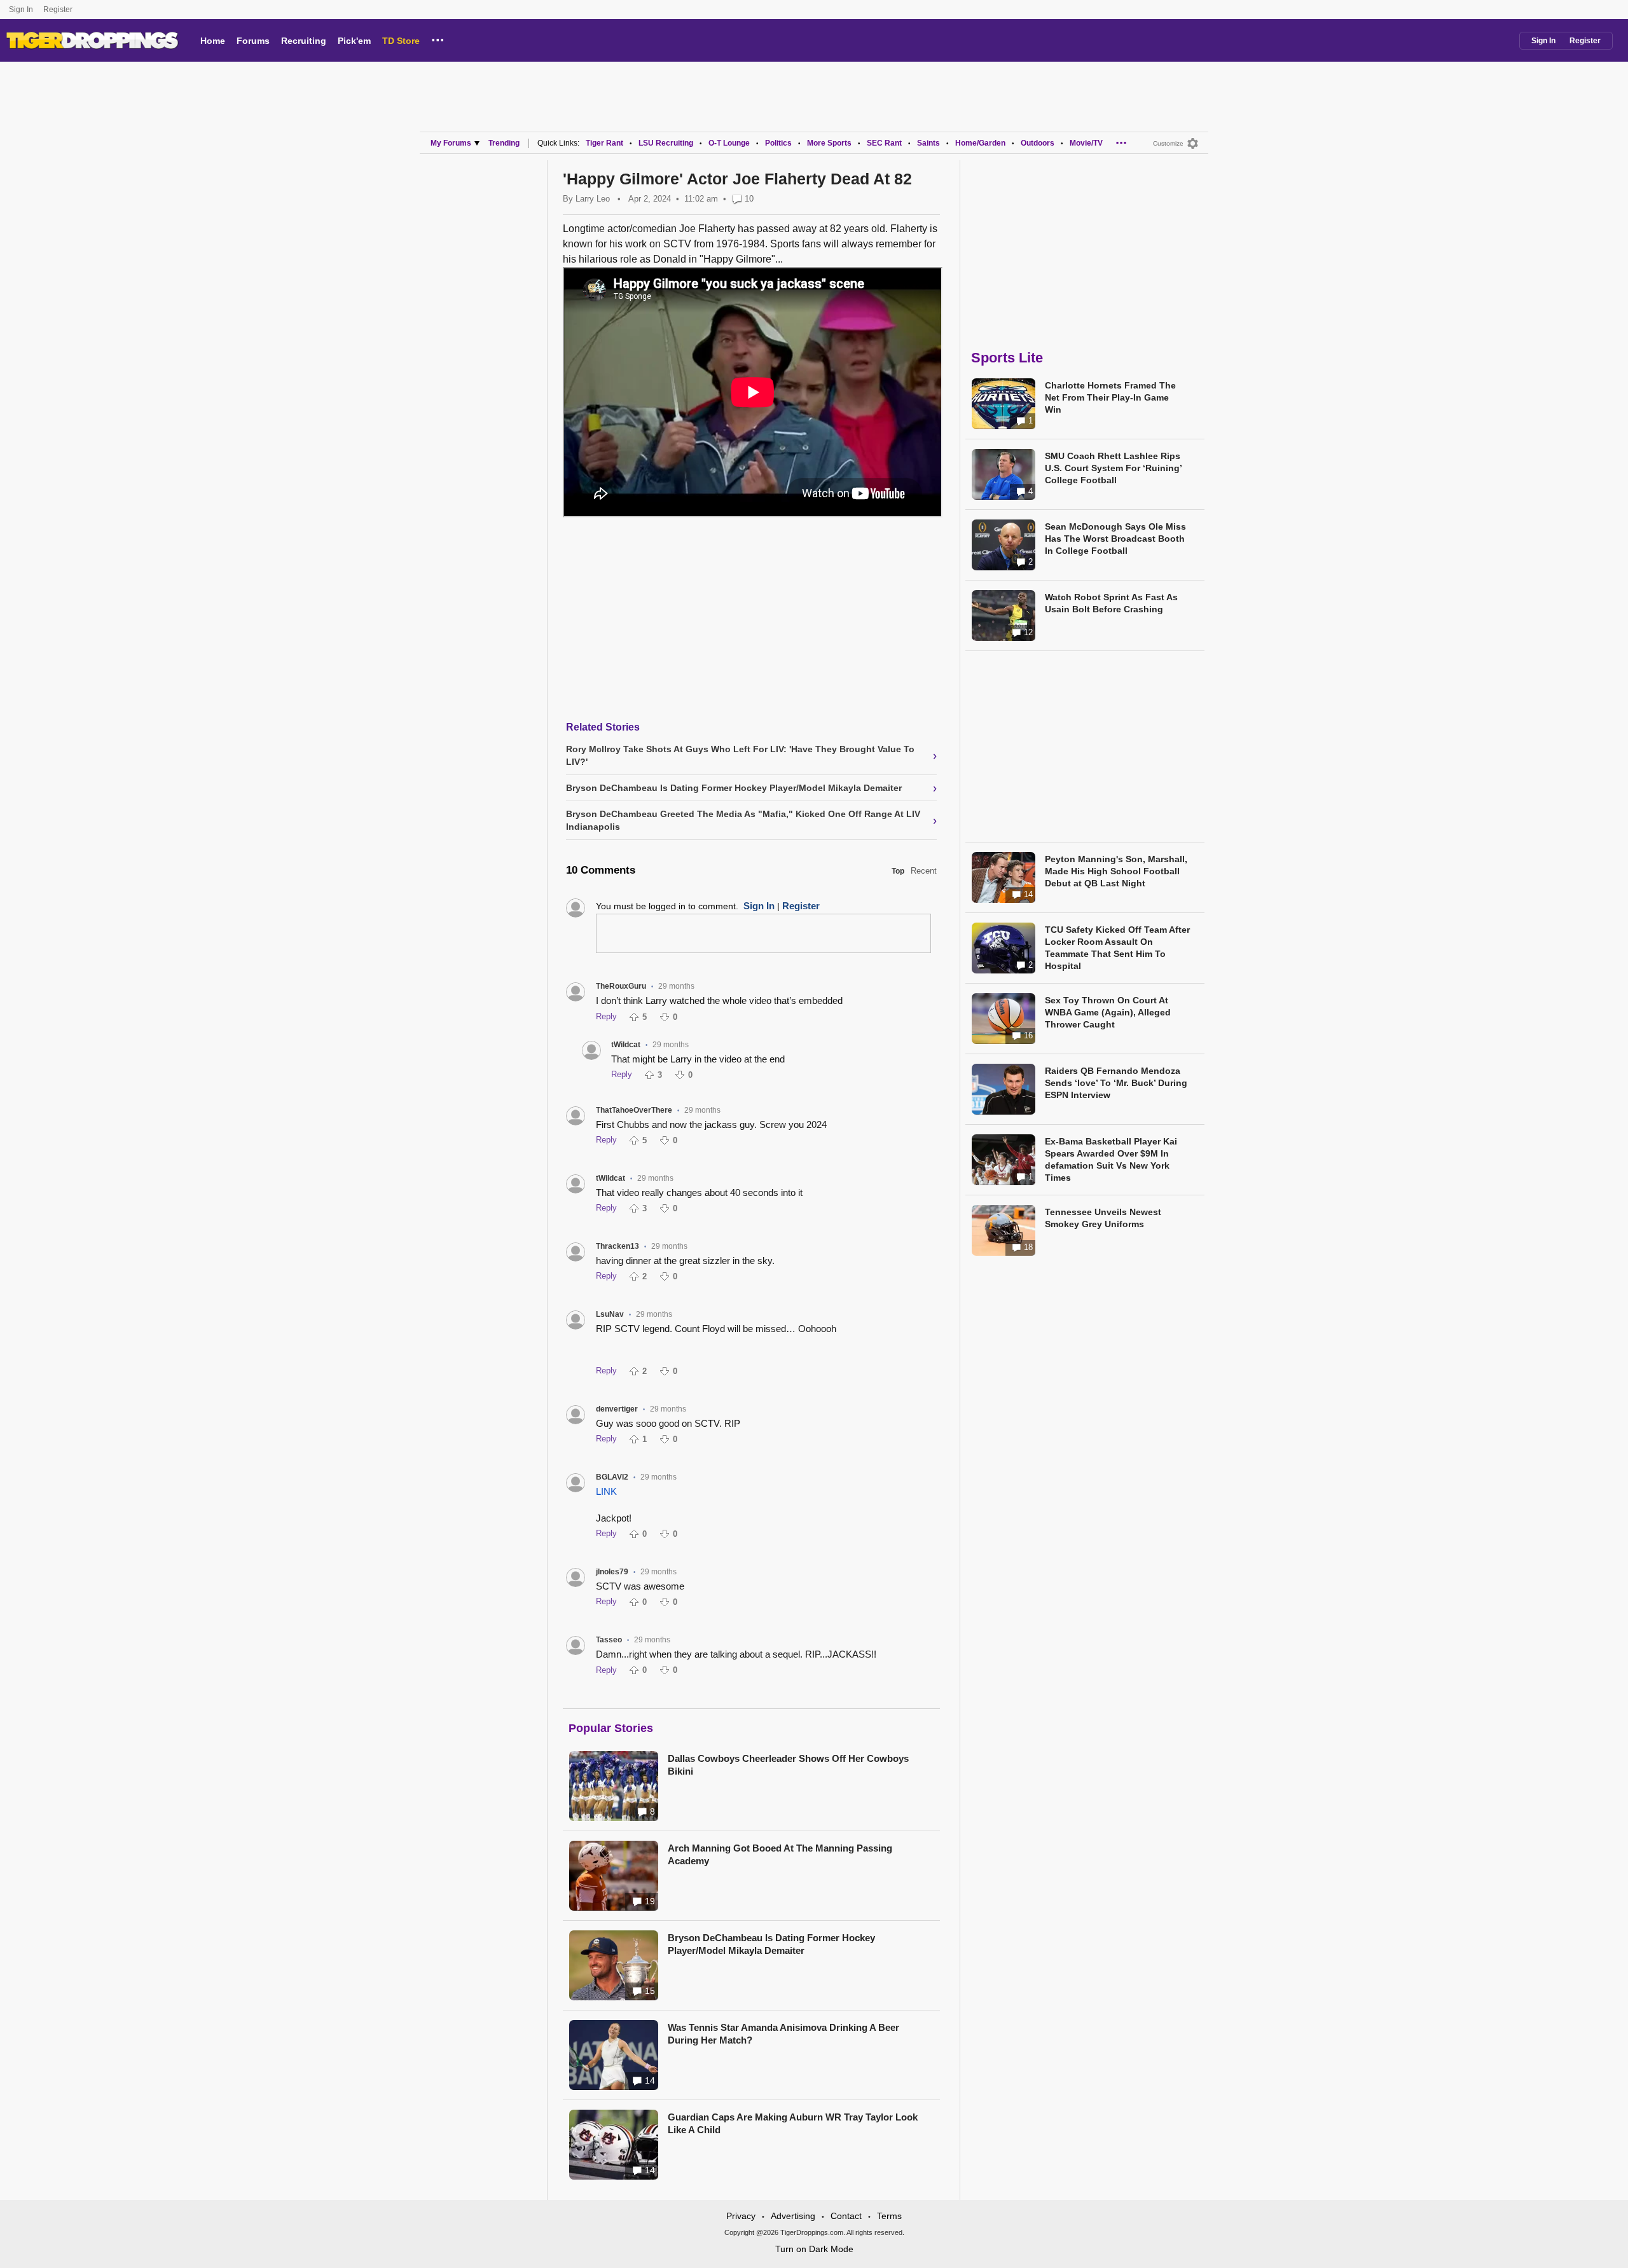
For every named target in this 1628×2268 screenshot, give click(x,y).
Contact (846, 2216)
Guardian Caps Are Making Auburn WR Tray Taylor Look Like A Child (793, 2123)
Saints (928, 143)
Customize (1168, 143)
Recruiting (304, 41)
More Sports (829, 143)
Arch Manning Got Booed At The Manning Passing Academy (780, 1854)
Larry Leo (593, 199)
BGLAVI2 (612, 1477)
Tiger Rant (604, 143)
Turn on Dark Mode (814, 2249)
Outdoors (1038, 143)
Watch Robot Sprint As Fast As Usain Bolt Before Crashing (1111, 603)
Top (898, 871)
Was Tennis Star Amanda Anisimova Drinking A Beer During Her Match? (783, 2034)
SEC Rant (884, 143)
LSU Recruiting (666, 143)
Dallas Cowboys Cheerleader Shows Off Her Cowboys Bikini (788, 1765)
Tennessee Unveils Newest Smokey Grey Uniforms (1103, 1218)
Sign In (21, 10)
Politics (778, 143)
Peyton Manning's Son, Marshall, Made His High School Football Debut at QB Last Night (1116, 871)
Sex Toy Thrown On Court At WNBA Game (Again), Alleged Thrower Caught (1108, 1012)
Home (213, 41)
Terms (889, 2216)
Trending (504, 143)
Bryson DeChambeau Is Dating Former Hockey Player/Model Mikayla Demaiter (771, 1944)
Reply (606, 1016)
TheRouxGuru (621, 986)
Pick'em (354, 41)
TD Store (401, 41)
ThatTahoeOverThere (634, 1110)
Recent (924, 871)
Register (59, 10)
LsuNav (610, 1314)
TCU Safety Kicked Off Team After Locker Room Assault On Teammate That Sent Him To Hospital (1117, 948)
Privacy (741, 2216)
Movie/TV (1086, 143)
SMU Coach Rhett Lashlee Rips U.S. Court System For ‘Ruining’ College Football (1113, 468)
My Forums (451, 143)
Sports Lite (1007, 358)
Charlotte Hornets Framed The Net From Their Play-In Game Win (1110, 397)
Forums (253, 41)
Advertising (793, 2216)
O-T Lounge (729, 143)
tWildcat (626, 1045)
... (438, 38)
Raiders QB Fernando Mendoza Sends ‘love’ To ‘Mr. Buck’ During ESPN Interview (1116, 1083)
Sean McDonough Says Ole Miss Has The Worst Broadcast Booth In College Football (1115, 539)
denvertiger (617, 1409)
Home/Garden (980, 143)
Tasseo (609, 1640)
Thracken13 (617, 1246)
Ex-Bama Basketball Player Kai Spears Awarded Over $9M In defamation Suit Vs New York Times (1111, 1159)
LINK (606, 1491)
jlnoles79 (612, 1572)
